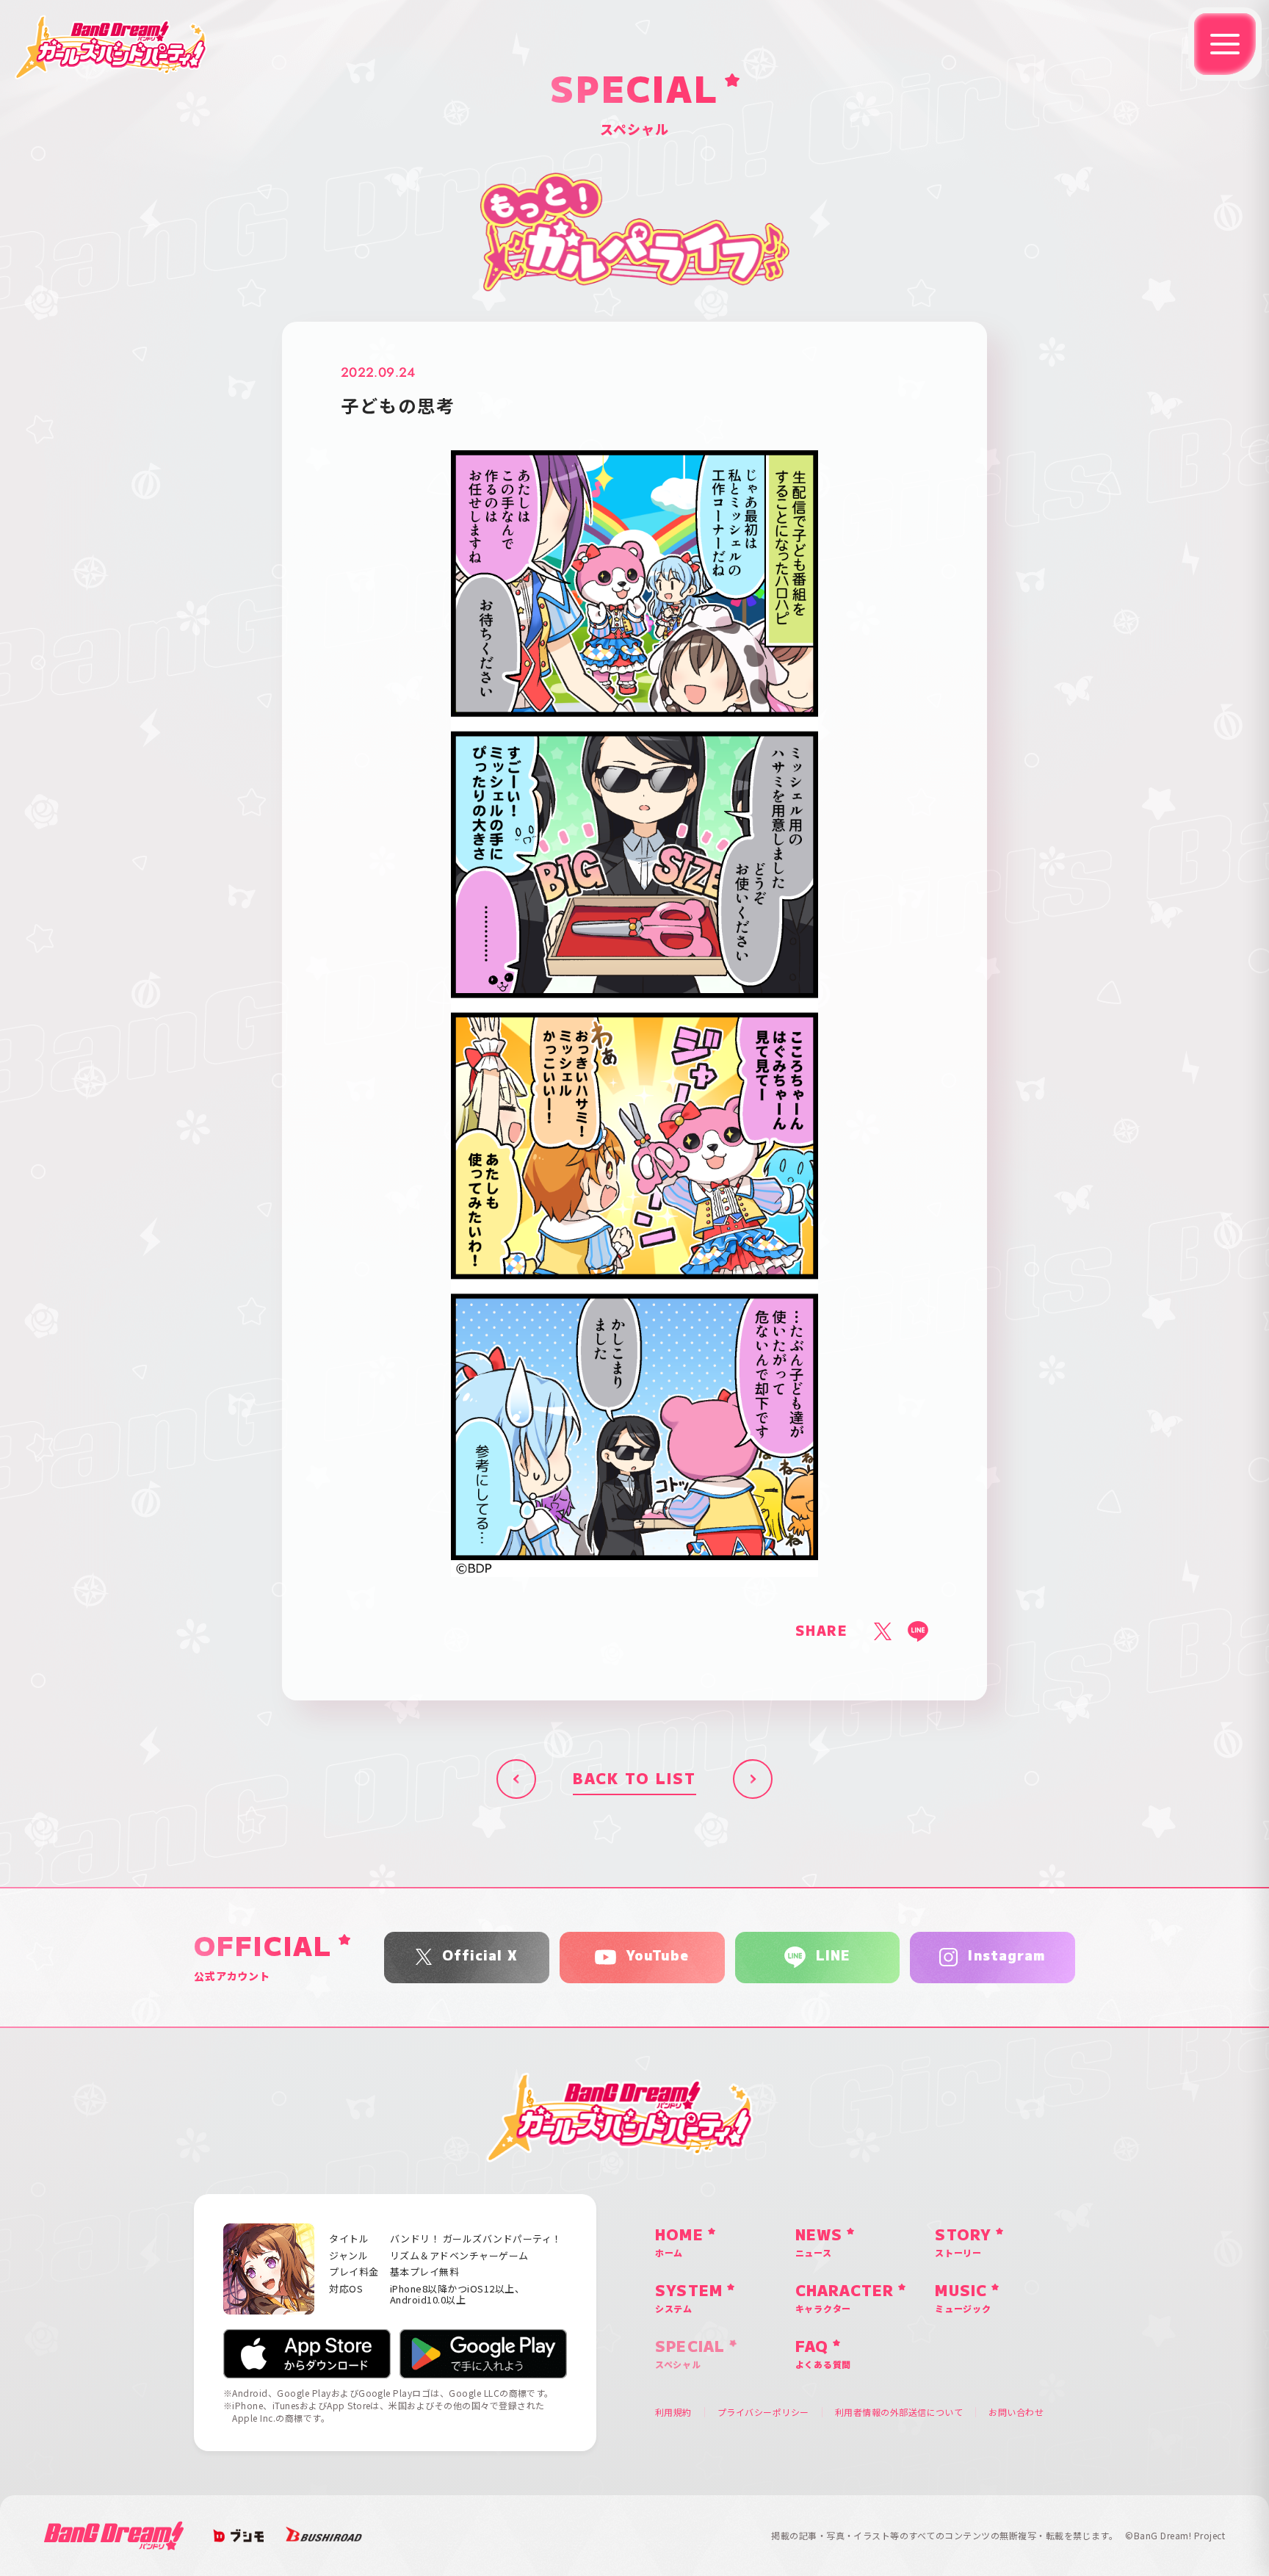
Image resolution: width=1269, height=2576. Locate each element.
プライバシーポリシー (763, 2412)
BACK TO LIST (634, 1779)
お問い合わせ (1016, 2412)
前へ (516, 1779)
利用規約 (673, 2412)
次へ (753, 1779)
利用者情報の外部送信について (899, 2412)
